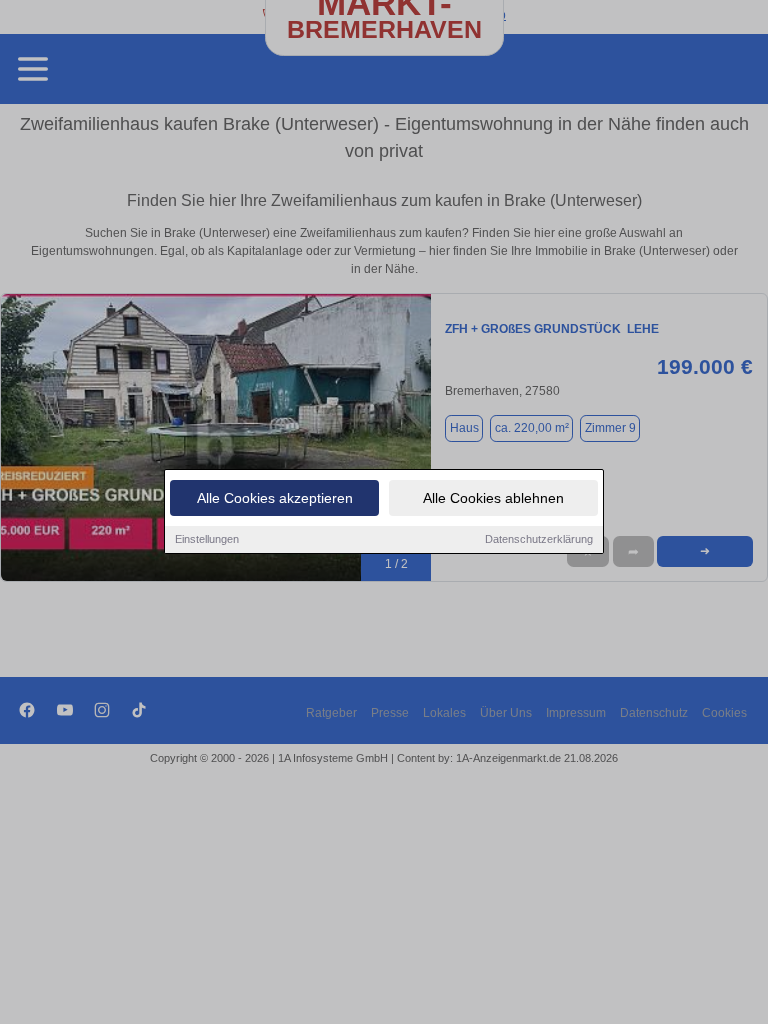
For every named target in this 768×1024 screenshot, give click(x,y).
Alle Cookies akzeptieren (275, 498)
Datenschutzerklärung (539, 539)
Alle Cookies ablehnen (493, 498)
